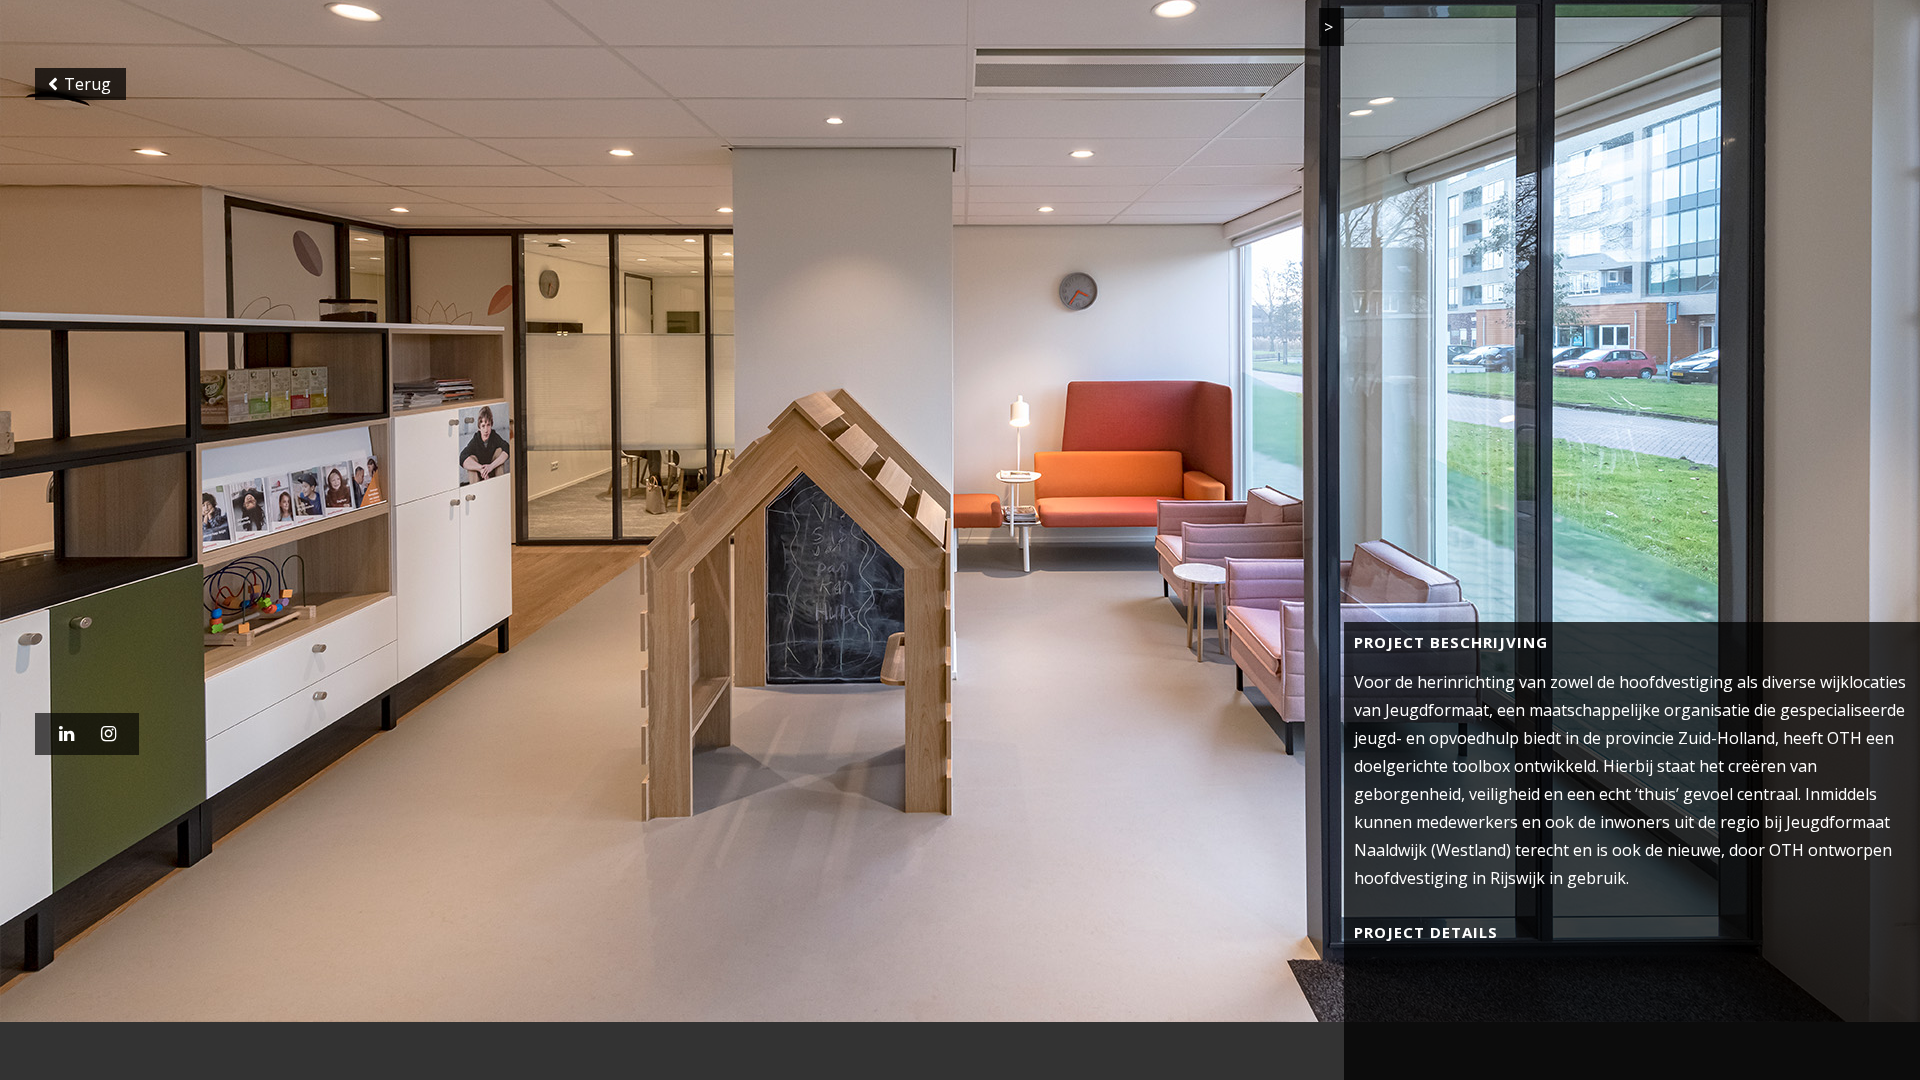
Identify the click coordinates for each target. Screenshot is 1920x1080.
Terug (80, 94)
